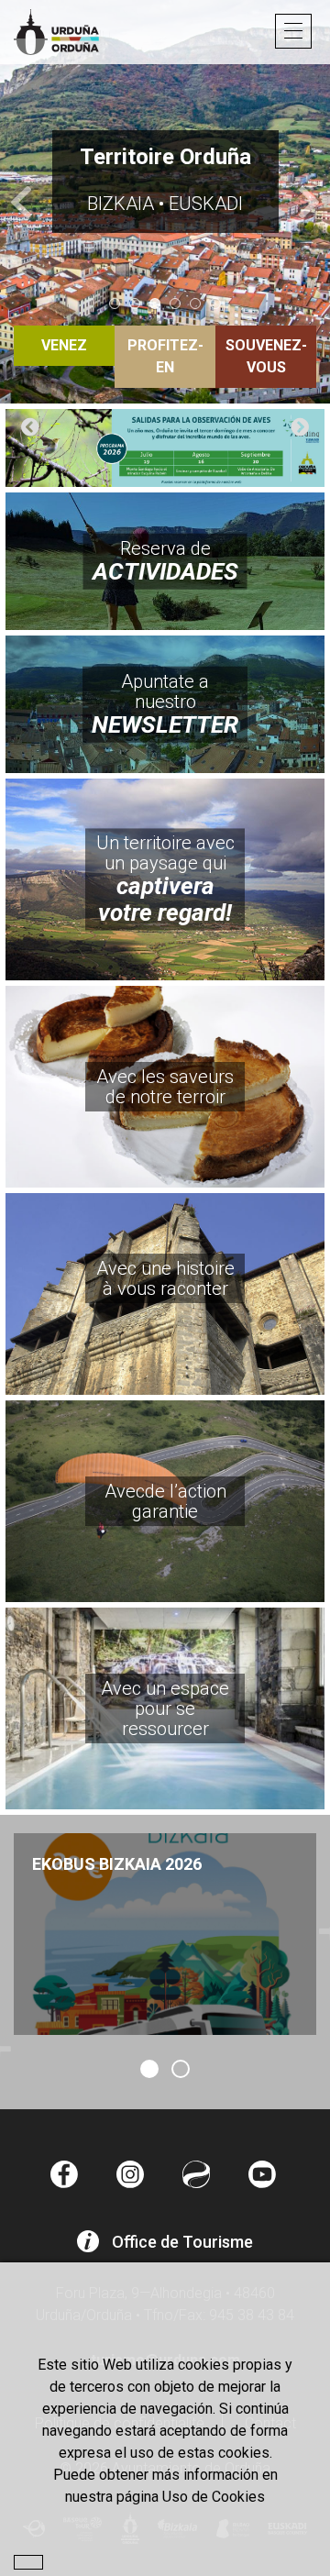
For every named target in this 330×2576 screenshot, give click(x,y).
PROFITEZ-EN (165, 356)
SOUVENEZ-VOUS (266, 356)
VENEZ (64, 345)
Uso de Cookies (214, 2497)
